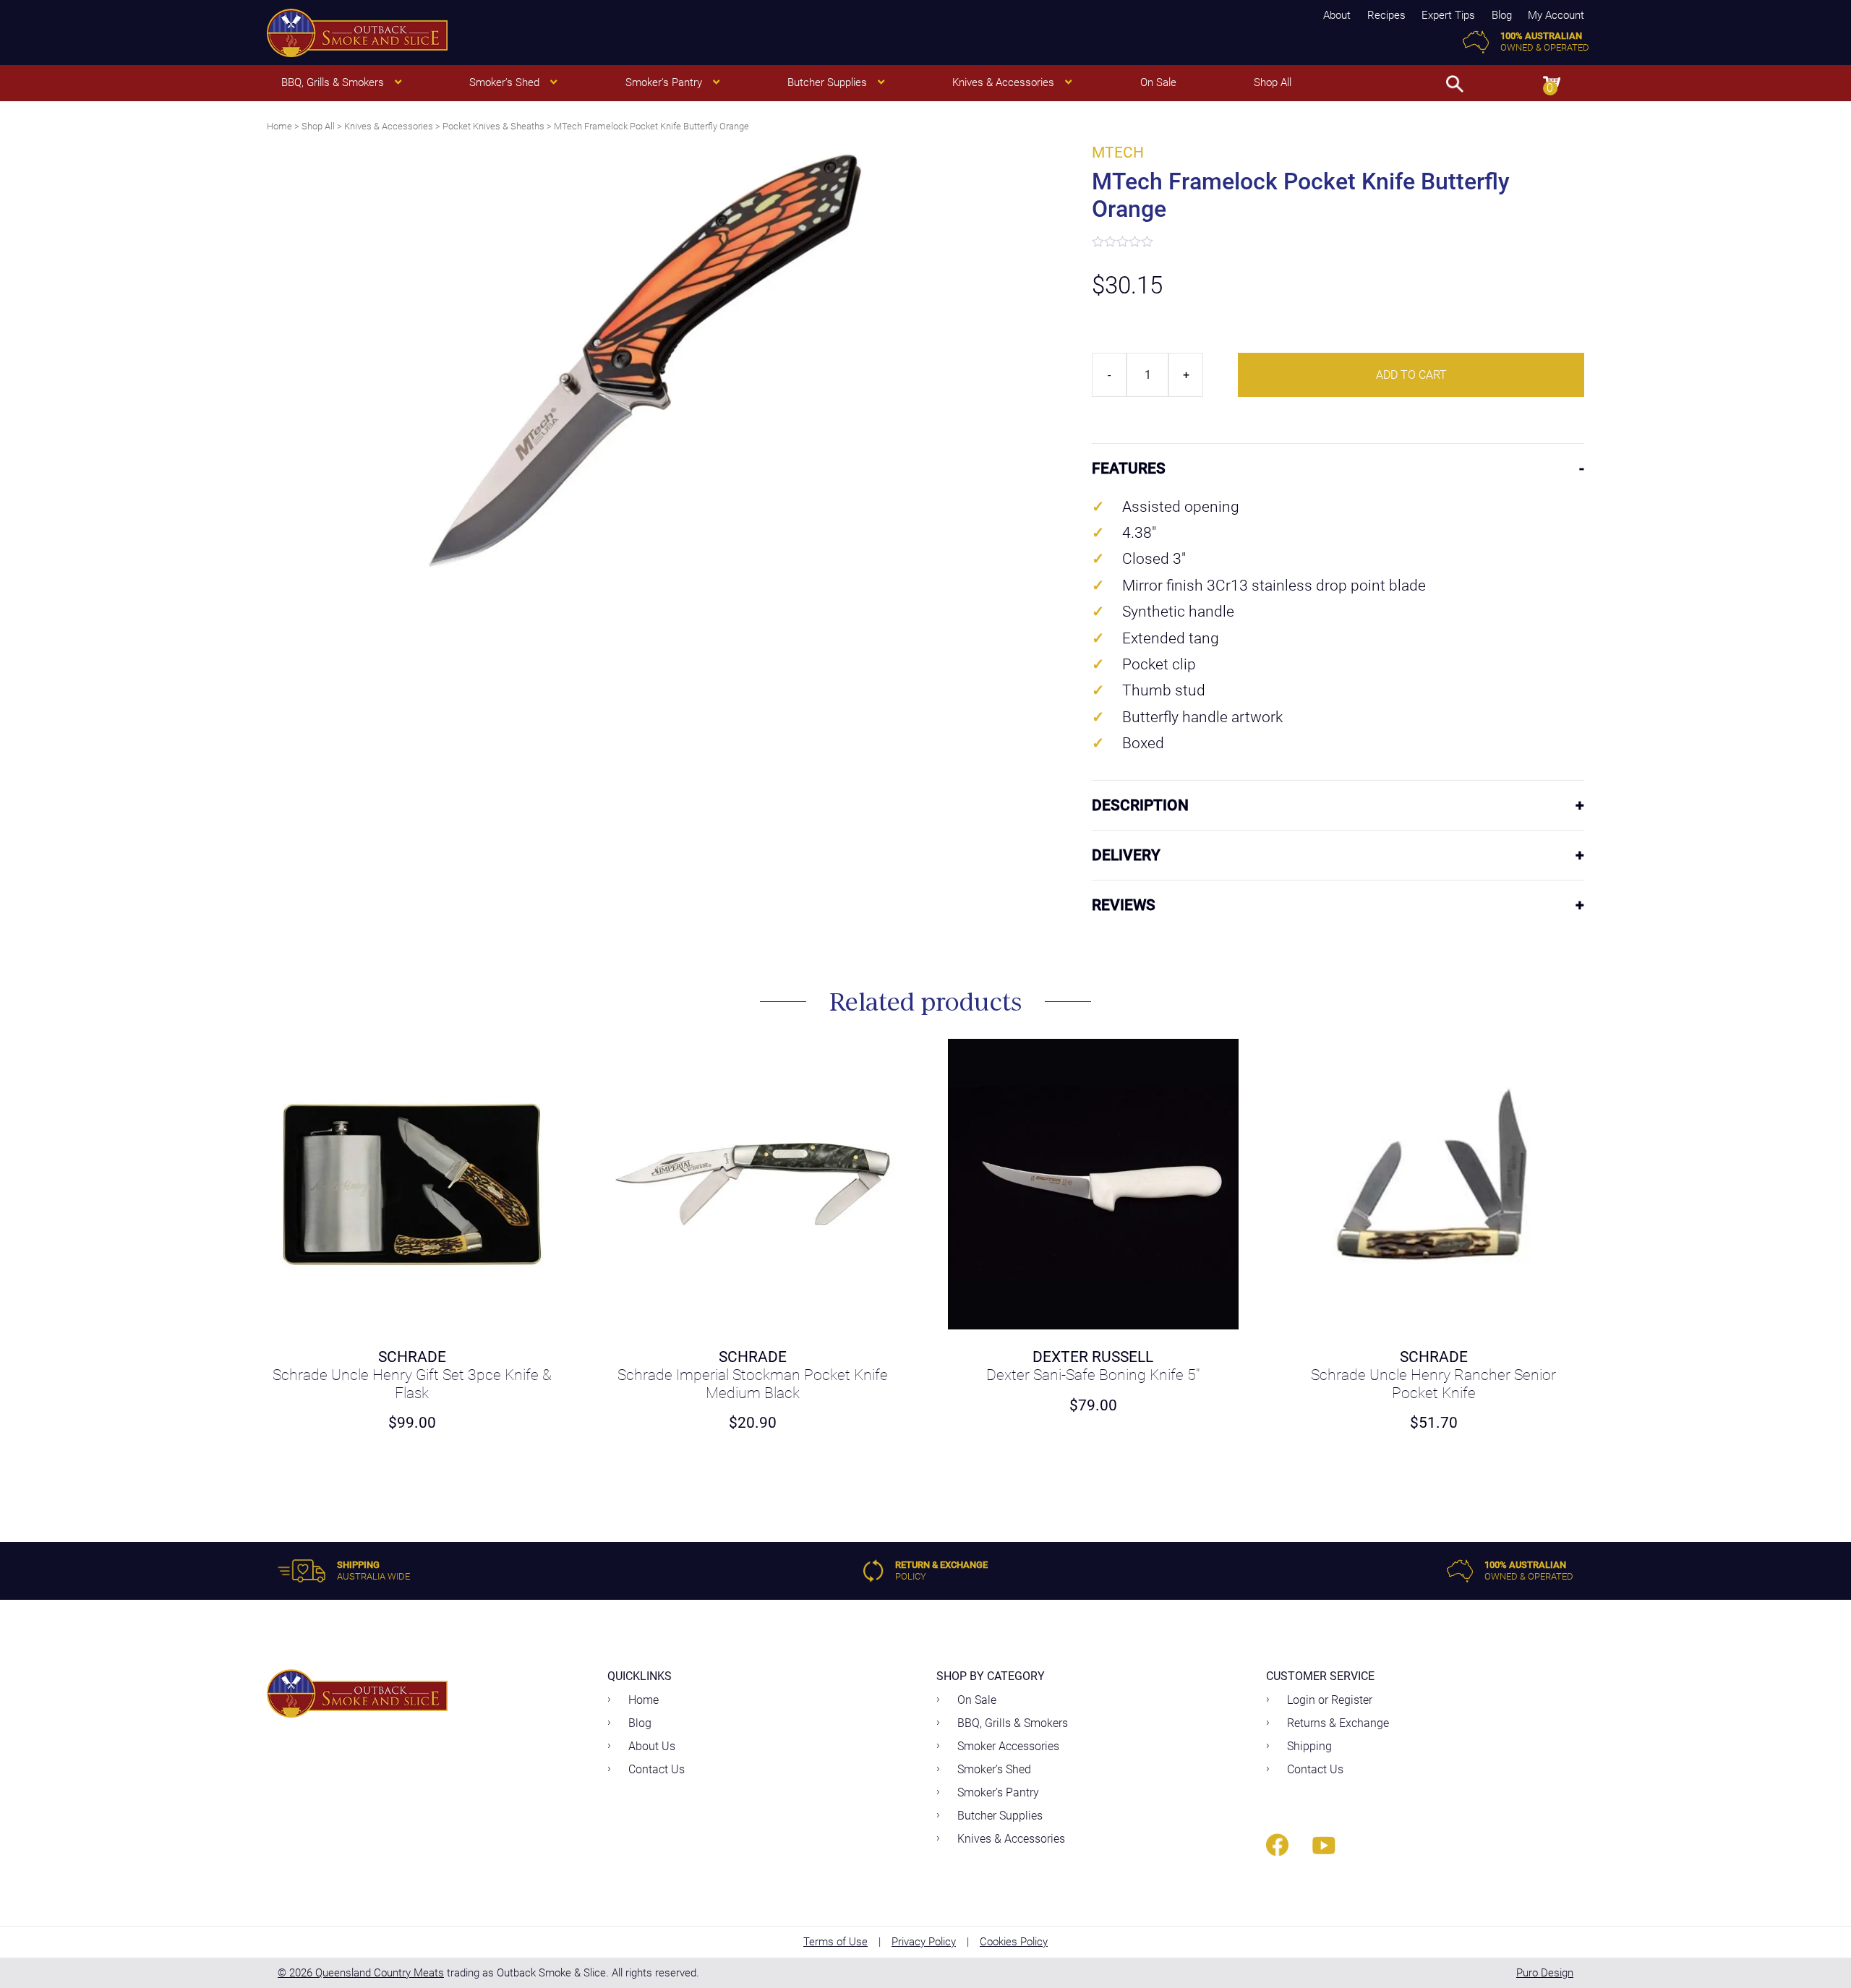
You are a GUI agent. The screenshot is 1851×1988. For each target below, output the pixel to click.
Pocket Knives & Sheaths (493, 126)
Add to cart (1411, 375)
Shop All (318, 126)
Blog (1502, 15)
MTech (1118, 153)
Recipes (1386, 15)
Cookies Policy (1014, 1942)
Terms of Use (835, 1942)
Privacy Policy (924, 1942)
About (1337, 15)
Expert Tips (1448, 15)
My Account (1556, 15)
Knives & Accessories (389, 126)
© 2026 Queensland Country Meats (361, 1973)
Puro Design (1545, 1973)
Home (279, 126)
